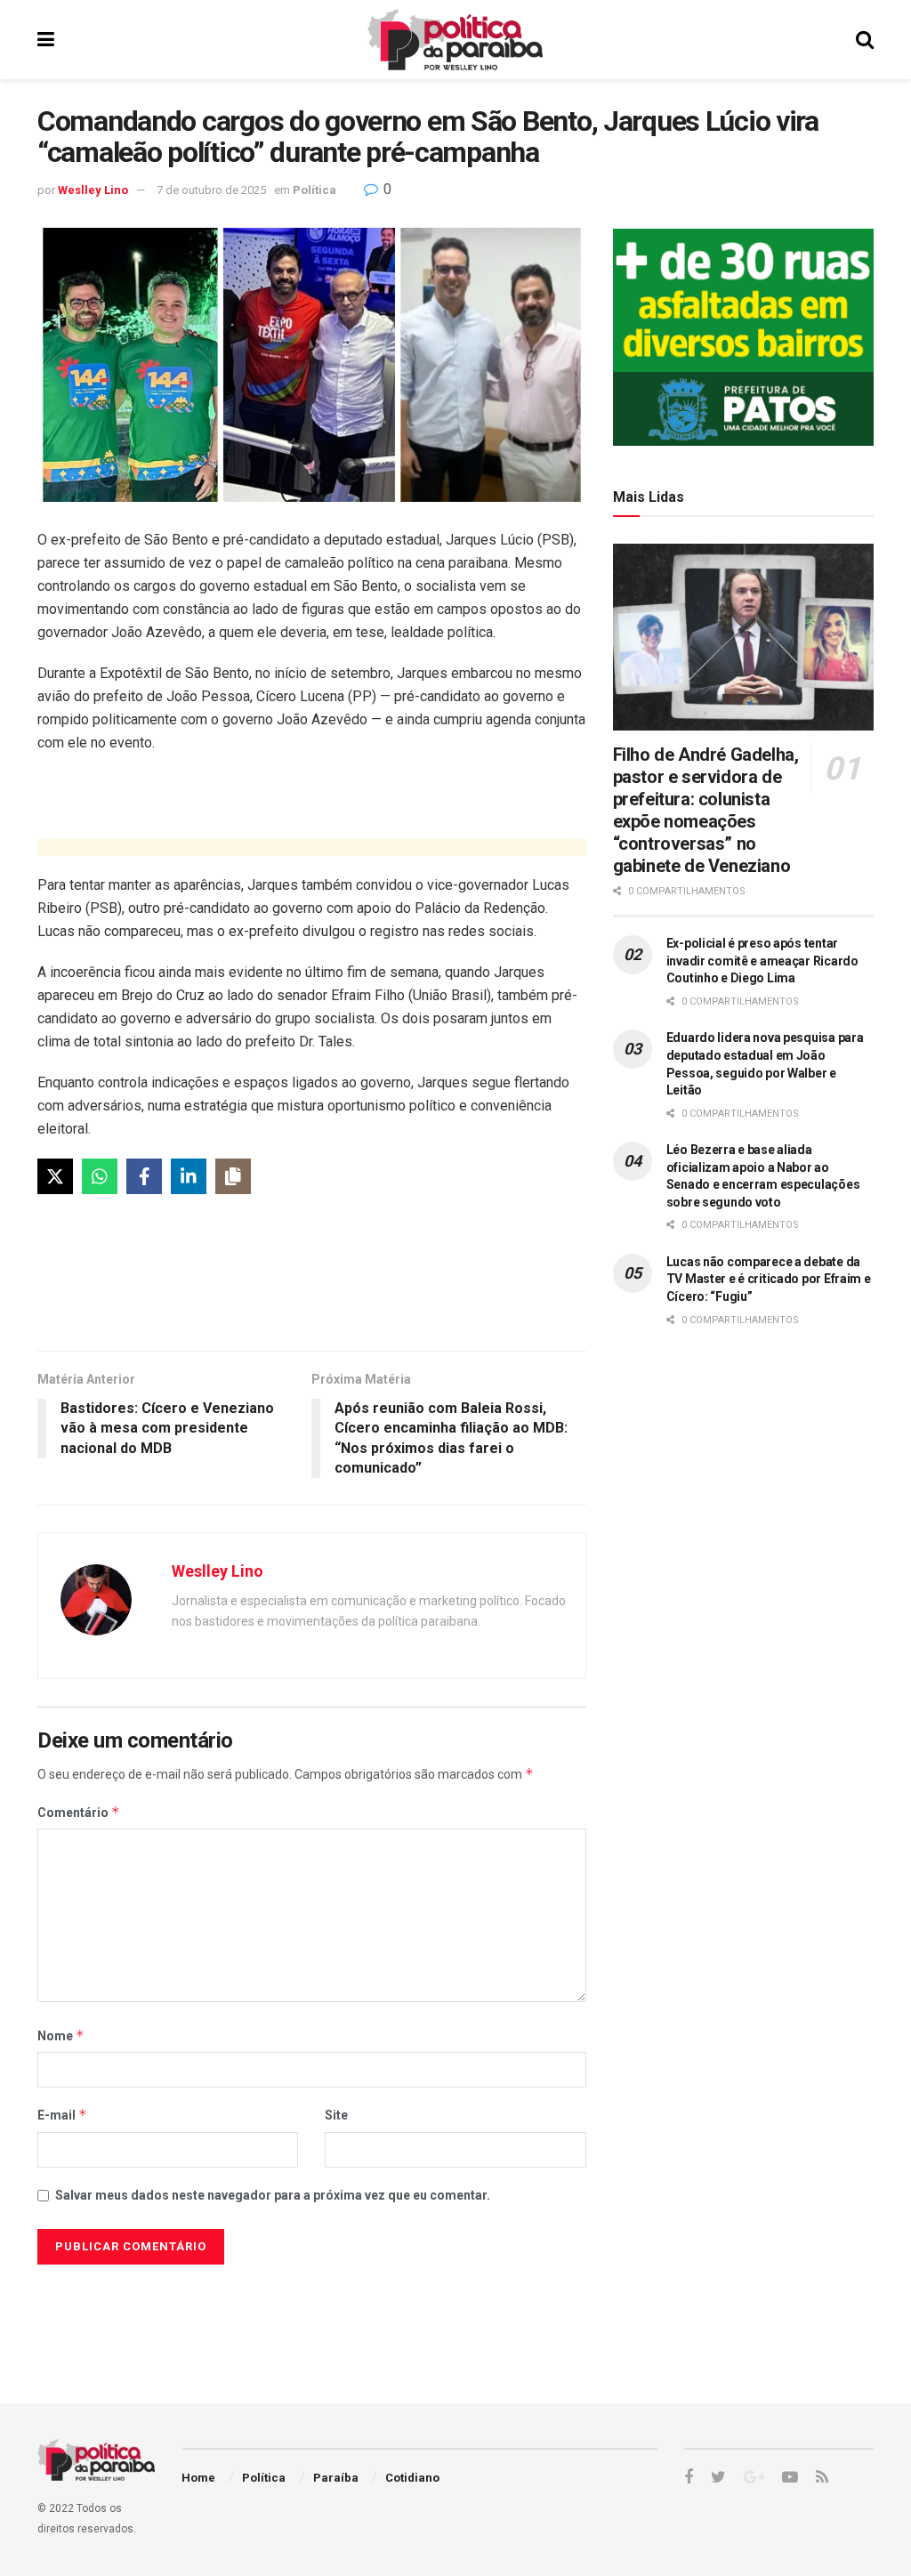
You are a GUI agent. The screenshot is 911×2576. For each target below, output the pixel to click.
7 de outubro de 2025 (211, 190)
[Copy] (233, 1176)
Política (314, 190)
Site (336, 2115)
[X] (55, 1176)
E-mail (62, 2115)
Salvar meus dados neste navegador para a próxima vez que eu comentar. (273, 2195)
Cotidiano (412, 2478)
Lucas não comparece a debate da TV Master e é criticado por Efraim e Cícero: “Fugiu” (769, 1279)
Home (198, 2478)
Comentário (79, 1812)
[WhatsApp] (100, 1176)
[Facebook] (144, 1176)
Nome (61, 2035)
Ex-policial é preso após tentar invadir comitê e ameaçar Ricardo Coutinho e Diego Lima (762, 961)
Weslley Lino (93, 190)
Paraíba (336, 2478)
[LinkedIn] (189, 1176)
